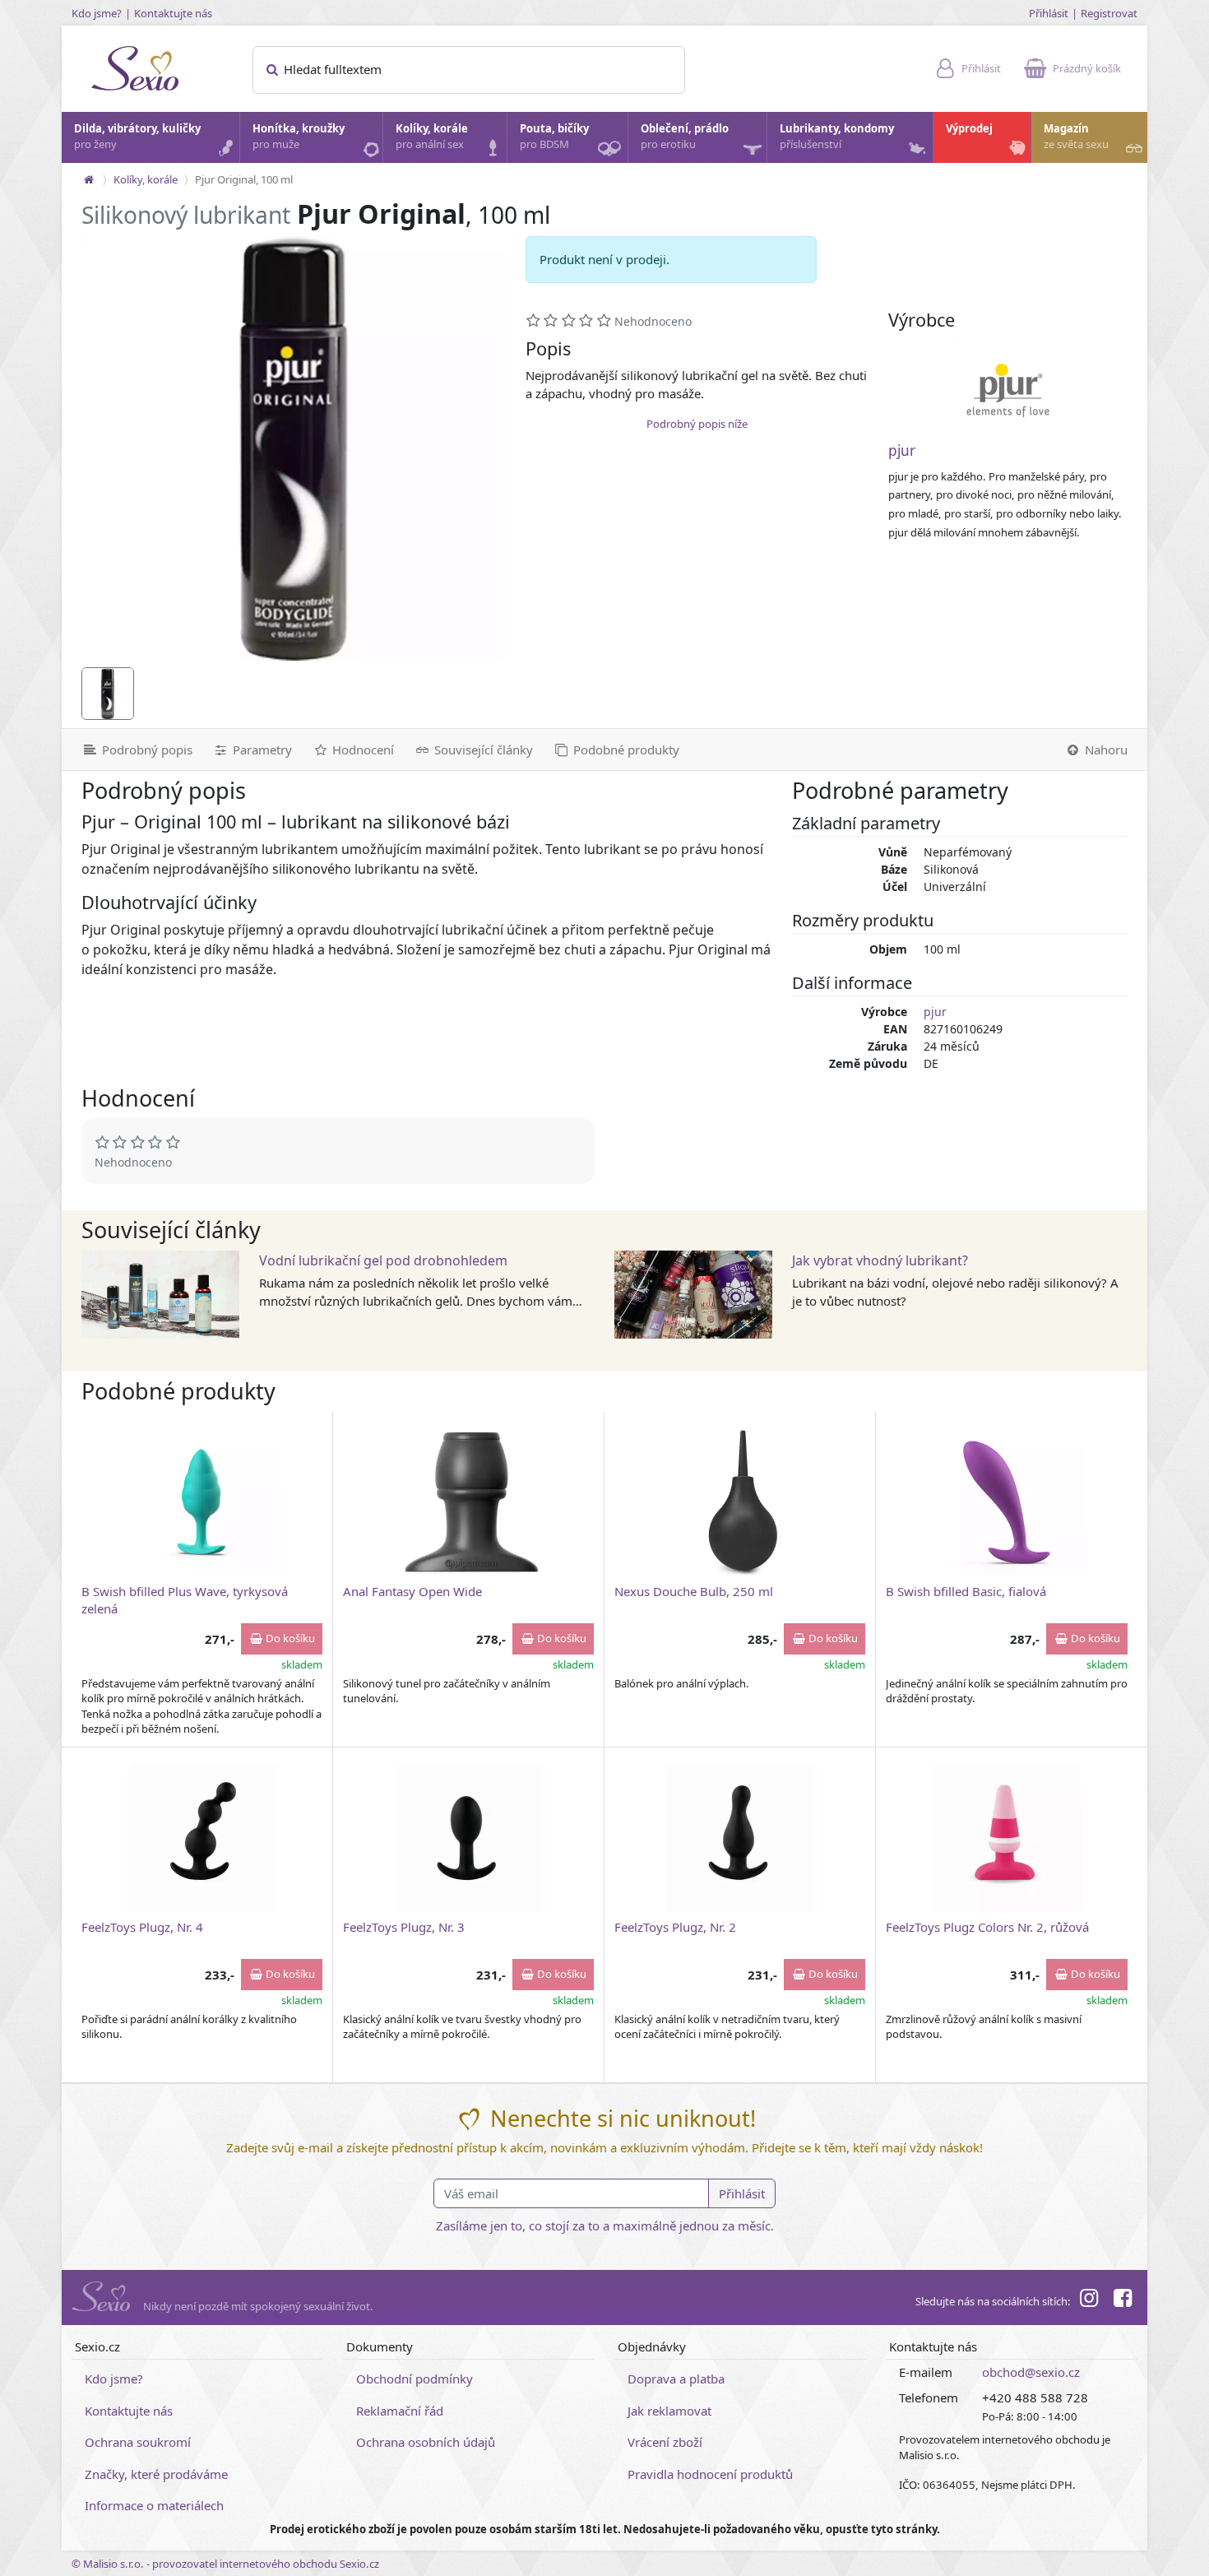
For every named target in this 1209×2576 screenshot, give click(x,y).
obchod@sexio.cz (1031, 2372)
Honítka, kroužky (299, 137)
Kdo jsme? (97, 13)
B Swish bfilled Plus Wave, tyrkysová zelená (185, 1600)
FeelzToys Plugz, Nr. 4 (142, 1927)
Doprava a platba (676, 2379)
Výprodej (969, 128)
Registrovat (1109, 13)
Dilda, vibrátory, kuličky (137, 137)
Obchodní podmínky (415, 2379)
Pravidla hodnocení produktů (710, 2474)
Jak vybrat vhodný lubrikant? (880, 1260)
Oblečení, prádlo (685, 137)
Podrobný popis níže (697, 424)
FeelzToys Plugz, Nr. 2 (675, 1927)
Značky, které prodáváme (156, 2474)
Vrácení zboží (665, 2442)
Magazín (1076, 137)
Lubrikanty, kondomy (837, 137)
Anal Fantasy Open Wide (412, 1591)
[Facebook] (1123, 2300)
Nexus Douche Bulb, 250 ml (694, 1591)
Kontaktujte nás (173, 13)
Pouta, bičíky (554, 137)
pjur (902, 450)
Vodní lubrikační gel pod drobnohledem (383, 1260)
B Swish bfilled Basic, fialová (966, 1591)
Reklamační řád (400, 2411)
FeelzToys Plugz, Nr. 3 (404, 1927)
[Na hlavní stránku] (89, 179)
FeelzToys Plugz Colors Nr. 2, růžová (987, 1927)
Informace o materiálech (154, 2505)
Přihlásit (1049, 13)
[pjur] (1008, 390)
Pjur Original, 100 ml (244, 179)
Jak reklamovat (669, 2411)
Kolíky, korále (432, 137)
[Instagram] (1089, 2300)
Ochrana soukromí (138, 2442)
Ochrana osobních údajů (426, 2442)
